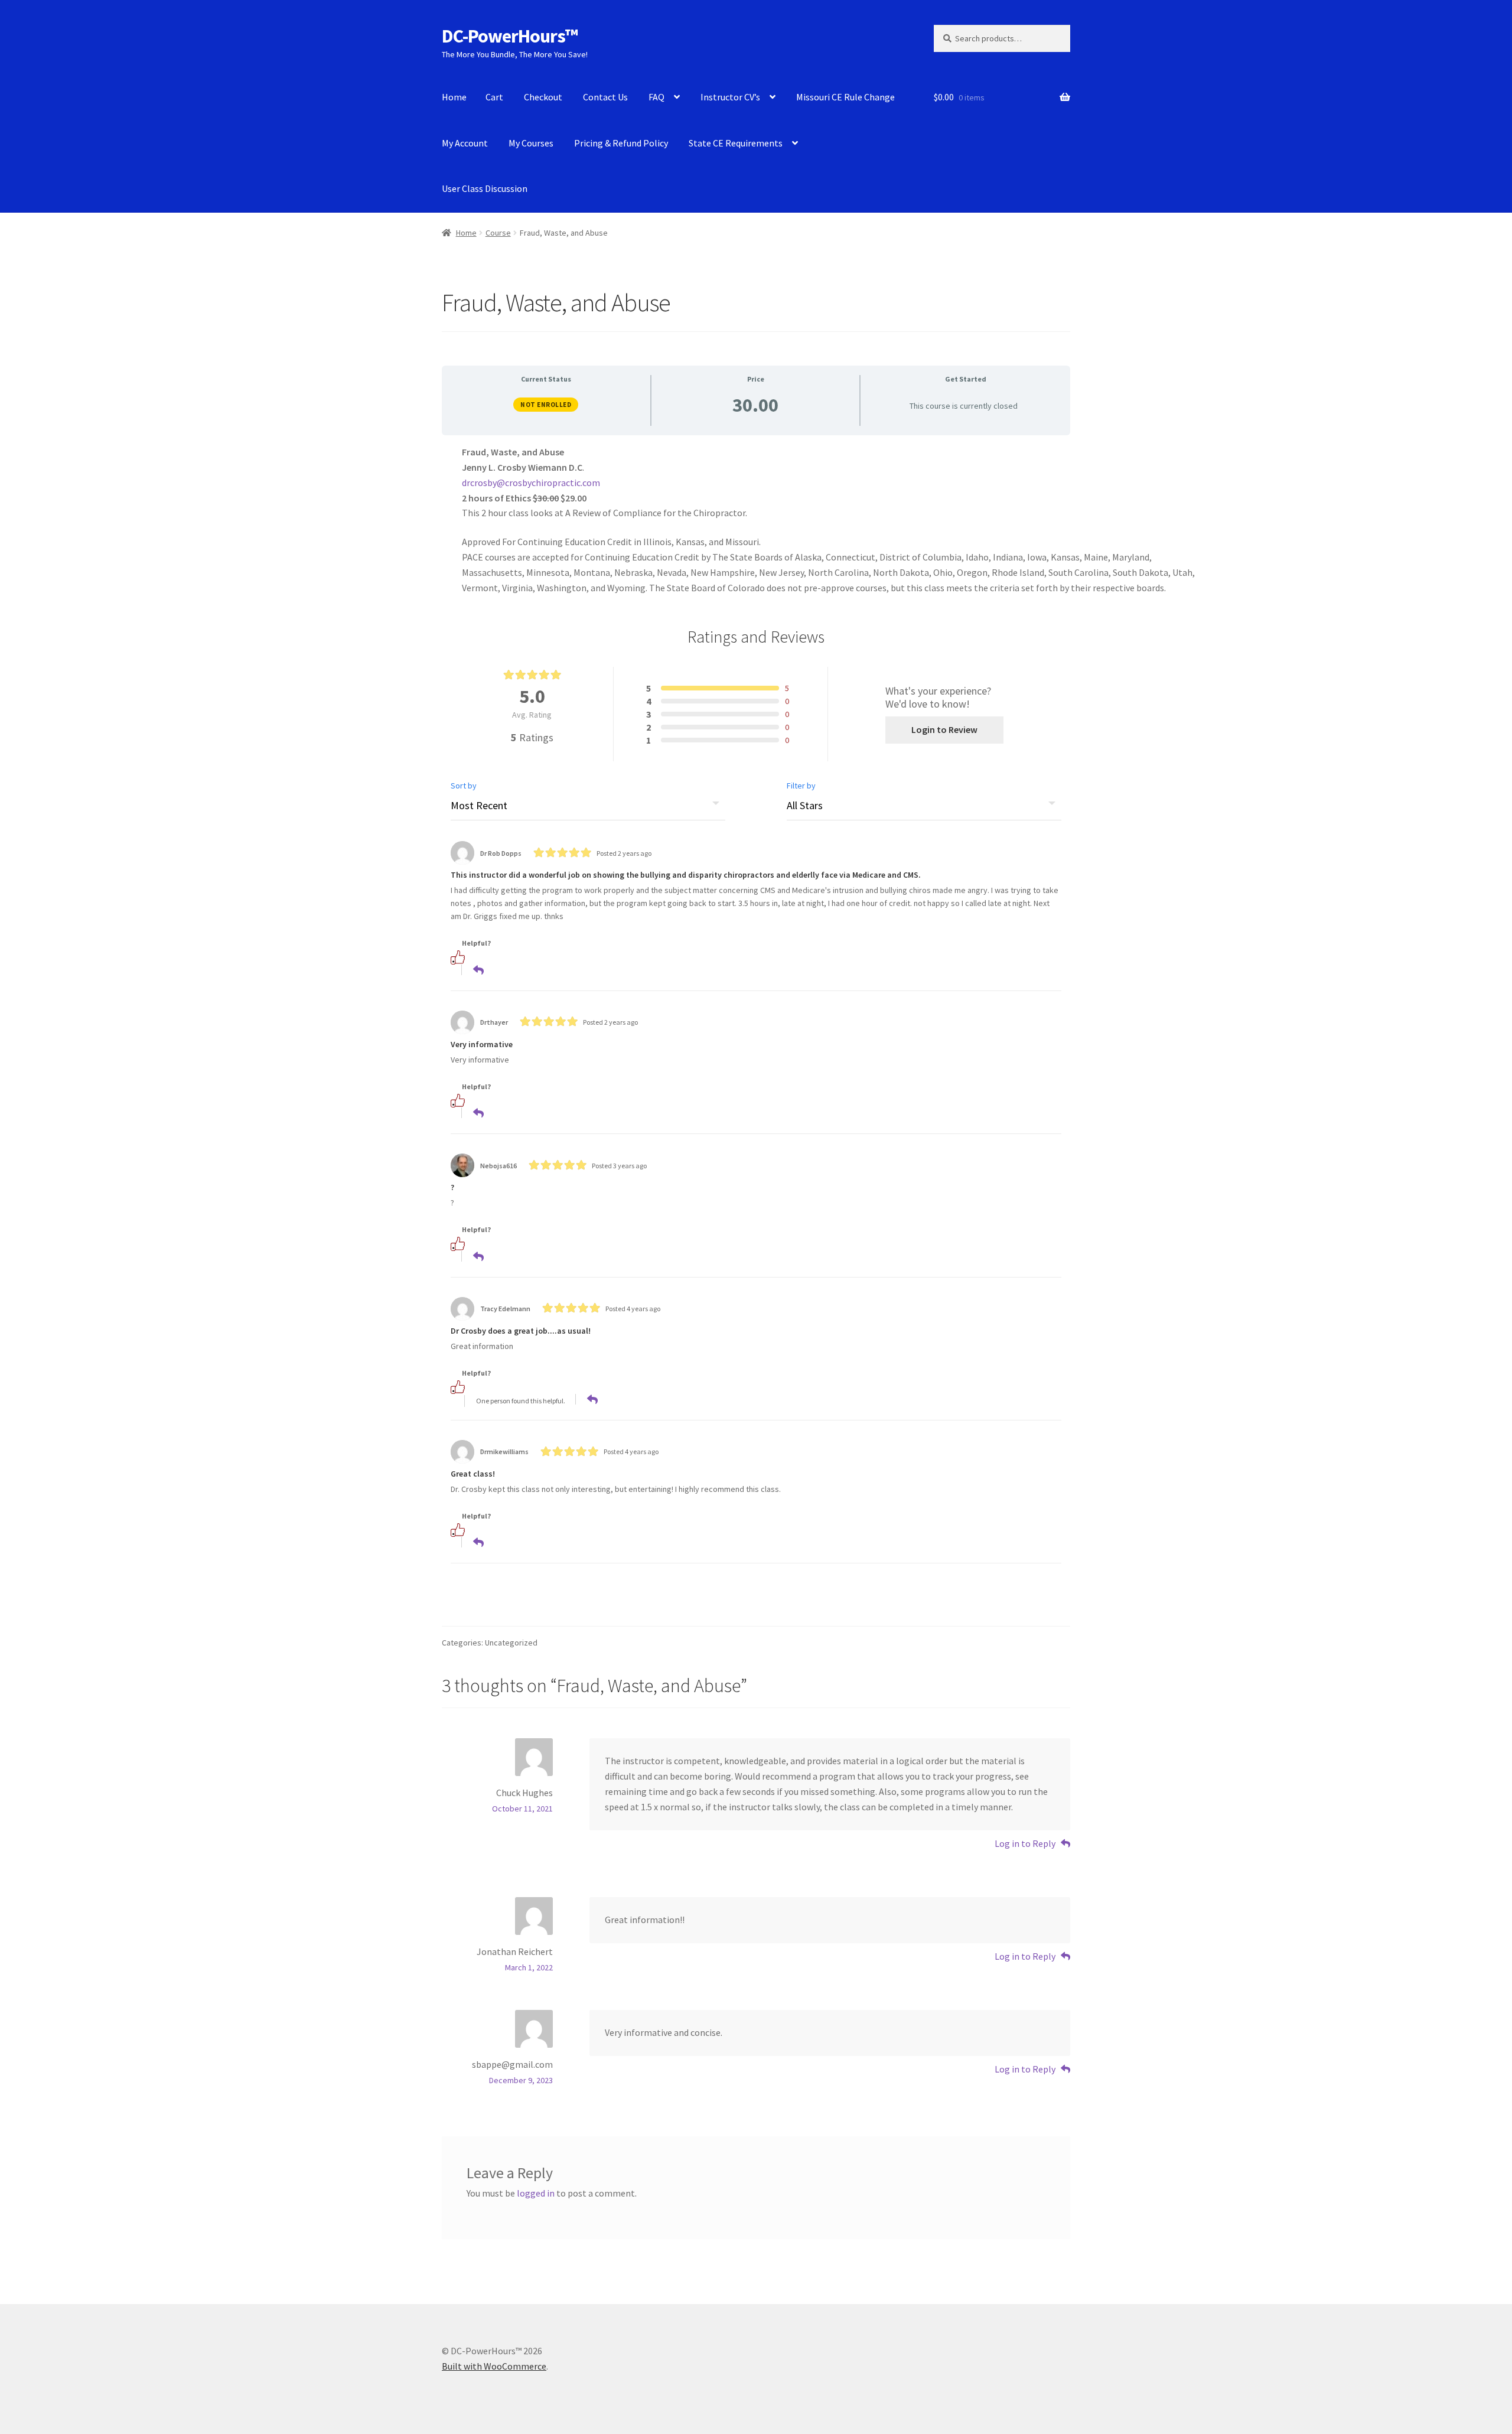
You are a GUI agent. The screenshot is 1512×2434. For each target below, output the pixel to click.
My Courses (531, 143)
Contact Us (605, 97)
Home (454, 97)
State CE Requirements (736, 143)
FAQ (656, 97)
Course (498, 233)
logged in (536, 2193)
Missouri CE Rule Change (845, 97)
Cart (494, 97)
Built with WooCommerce (494, 2366)
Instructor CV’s (730, 97)
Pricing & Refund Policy (621, 143)
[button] (473, 957)
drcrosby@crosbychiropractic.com (531, 483)
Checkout (543, 97)
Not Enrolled (546, 405)
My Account (465, 143)
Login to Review (944, 729)
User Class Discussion (485, 188)
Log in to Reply (1025, 1843)
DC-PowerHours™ (510, 36)
